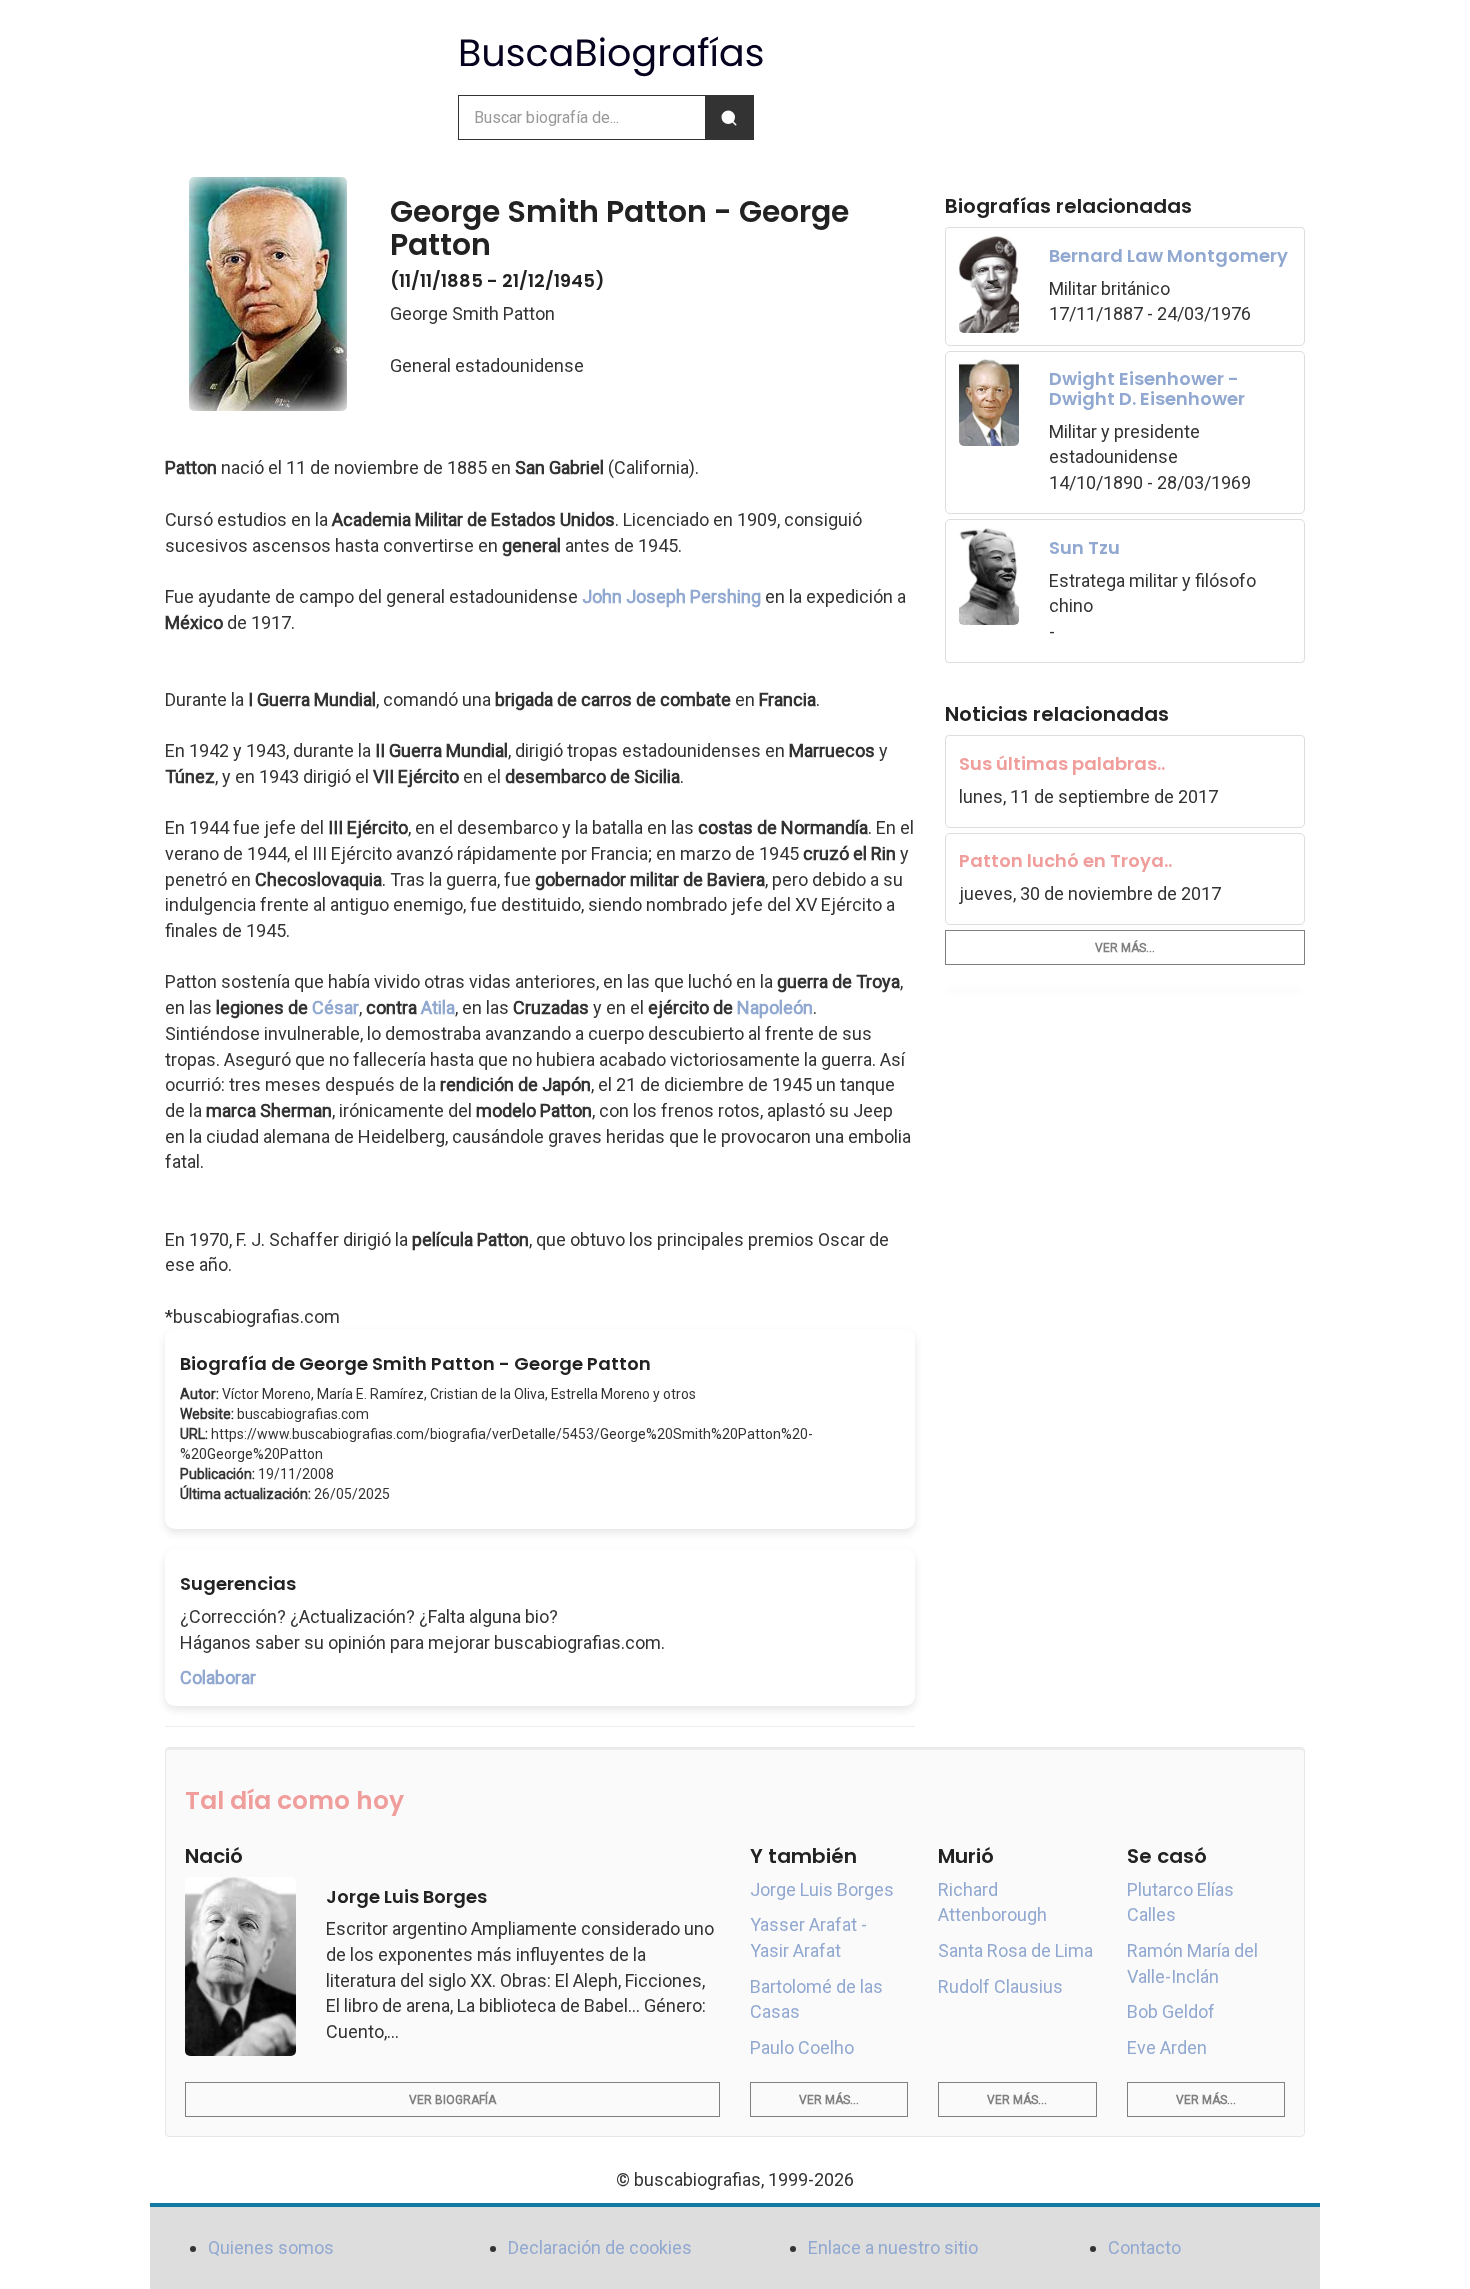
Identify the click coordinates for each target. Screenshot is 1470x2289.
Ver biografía (452, 2100)
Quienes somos (271, 2247)
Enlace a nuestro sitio (893, 2247)
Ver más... (1125, 948)
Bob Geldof (1171, 2011)
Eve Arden (1167, 2047)
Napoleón (775, 1007)
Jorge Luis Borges (822, 1889)
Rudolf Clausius (1000, 1986)
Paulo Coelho (802, 2047)
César (335, 1007)
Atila (438, 1007)
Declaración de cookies (600, 2247)
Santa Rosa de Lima (1015, 1950)
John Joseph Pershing (671, 596)
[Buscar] (729, 117)
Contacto (1144, 2247)
